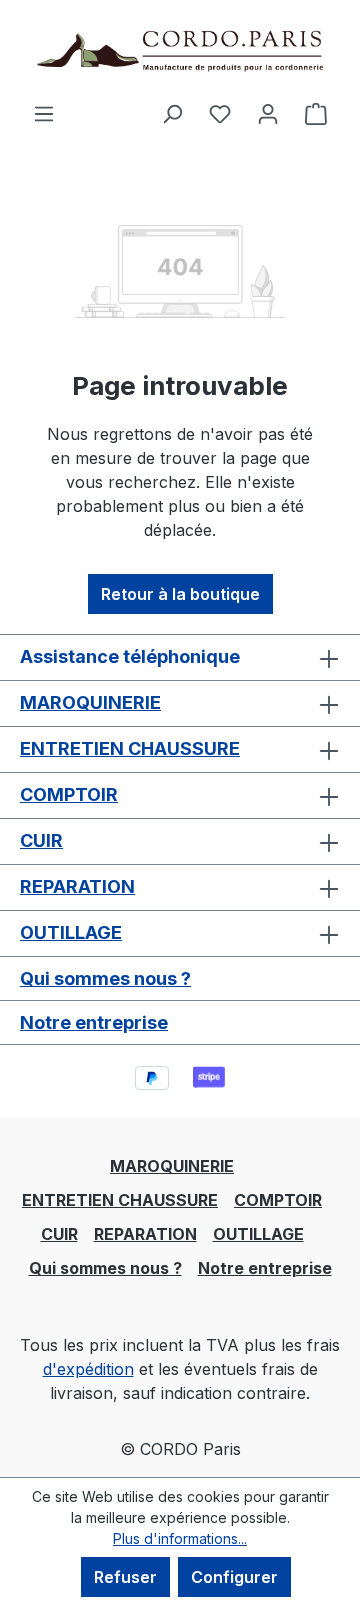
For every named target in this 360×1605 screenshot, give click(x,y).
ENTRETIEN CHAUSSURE (130, 748)
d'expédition (88, 1369)
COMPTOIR (69, 794)
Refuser (125, 1577)
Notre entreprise (94, 1022)
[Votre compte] (268, 113)
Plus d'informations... (180, 1538)
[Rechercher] (172, 113)
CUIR (41, 840)
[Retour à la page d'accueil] (180, 50)
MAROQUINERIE (90, 702)
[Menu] (44, 113)
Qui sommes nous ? (105, 978)
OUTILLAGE (71, 932)
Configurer (234, 1577)
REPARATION (77, 886)
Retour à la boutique (180, 594)
